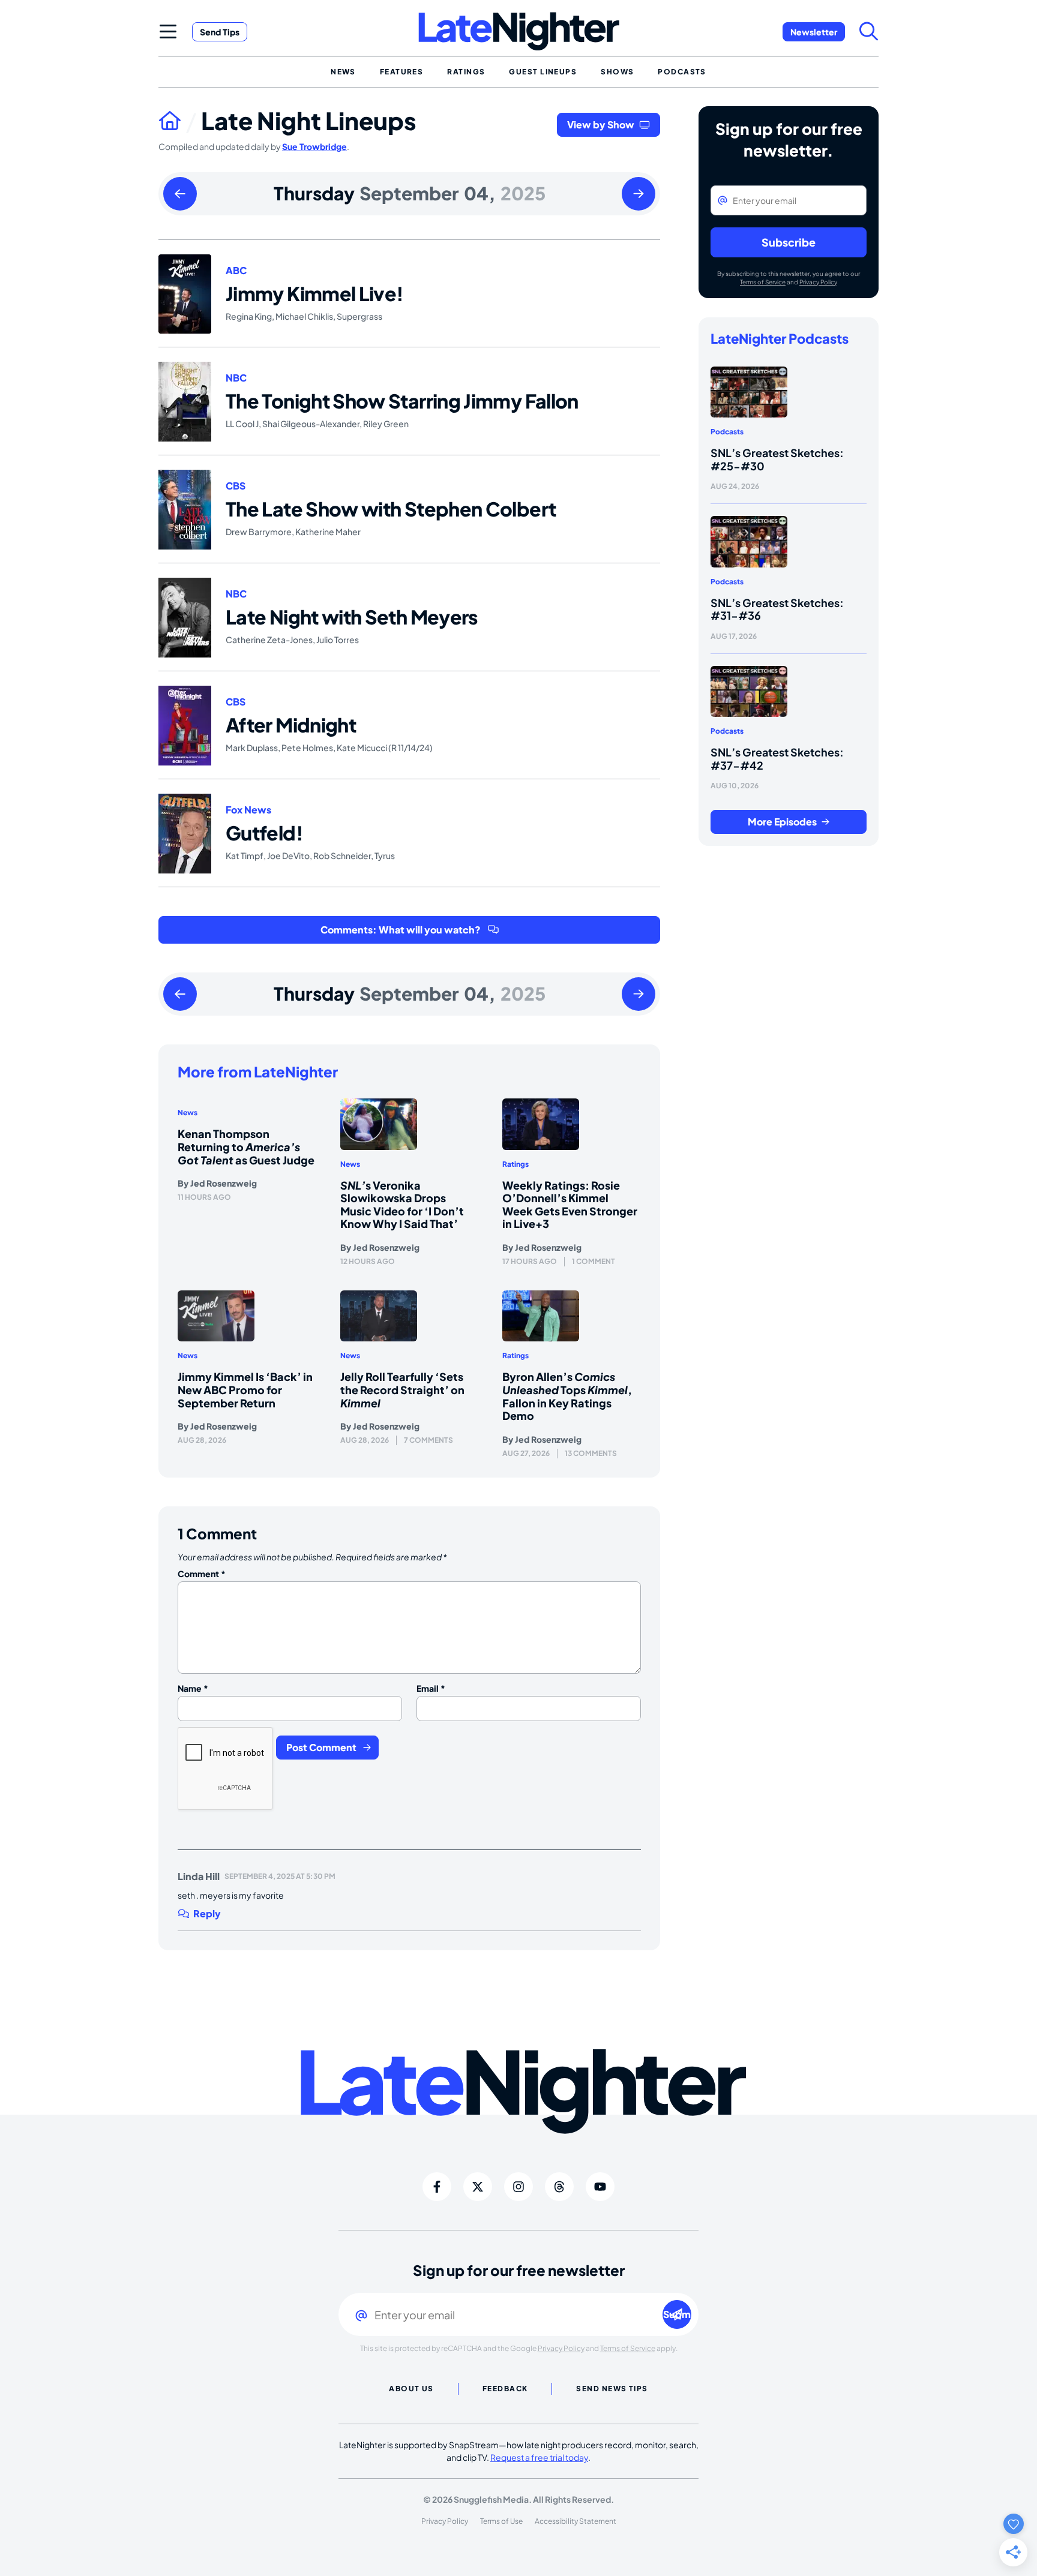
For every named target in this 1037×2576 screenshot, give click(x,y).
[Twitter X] (478, 2187)
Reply (207, 1914)
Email (431, 1688)
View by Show (601, 124)
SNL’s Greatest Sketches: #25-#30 (777, 459)
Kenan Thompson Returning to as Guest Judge (246, 1146)
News (188, 1113)
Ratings (515, 1164)
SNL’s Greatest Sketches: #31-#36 (777, 609)
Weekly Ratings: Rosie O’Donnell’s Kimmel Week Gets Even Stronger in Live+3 (570, 1205)
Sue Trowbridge (314, 146)
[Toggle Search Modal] (869, 31)
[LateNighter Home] (519, 31)
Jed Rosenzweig (224, 1183)
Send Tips (220, 32)
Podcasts (727, 432)
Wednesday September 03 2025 (180, 194)
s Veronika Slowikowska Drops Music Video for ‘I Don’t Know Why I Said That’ (402, 1205)
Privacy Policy (818, 282)
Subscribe (789, 242)
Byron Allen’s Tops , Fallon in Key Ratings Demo (567, 1396)
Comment (202, 1574)
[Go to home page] (180, 121)
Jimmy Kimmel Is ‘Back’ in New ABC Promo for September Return (245, 1389)
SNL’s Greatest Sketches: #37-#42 (777, 759)
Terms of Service (763, 282)
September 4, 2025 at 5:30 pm (280, 1876)
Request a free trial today (539, 2457)
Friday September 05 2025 (639, 194)
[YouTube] (600, 2187)
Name (193, 1688)
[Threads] (559, 2187)
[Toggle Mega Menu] (168, 31)
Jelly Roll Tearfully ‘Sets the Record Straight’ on (402, 1389)
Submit (677, 2314)
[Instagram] (518, 2187)
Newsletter (814, 32)
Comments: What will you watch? (401, 930)
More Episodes (782, 822)
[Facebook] (437, 2187)
